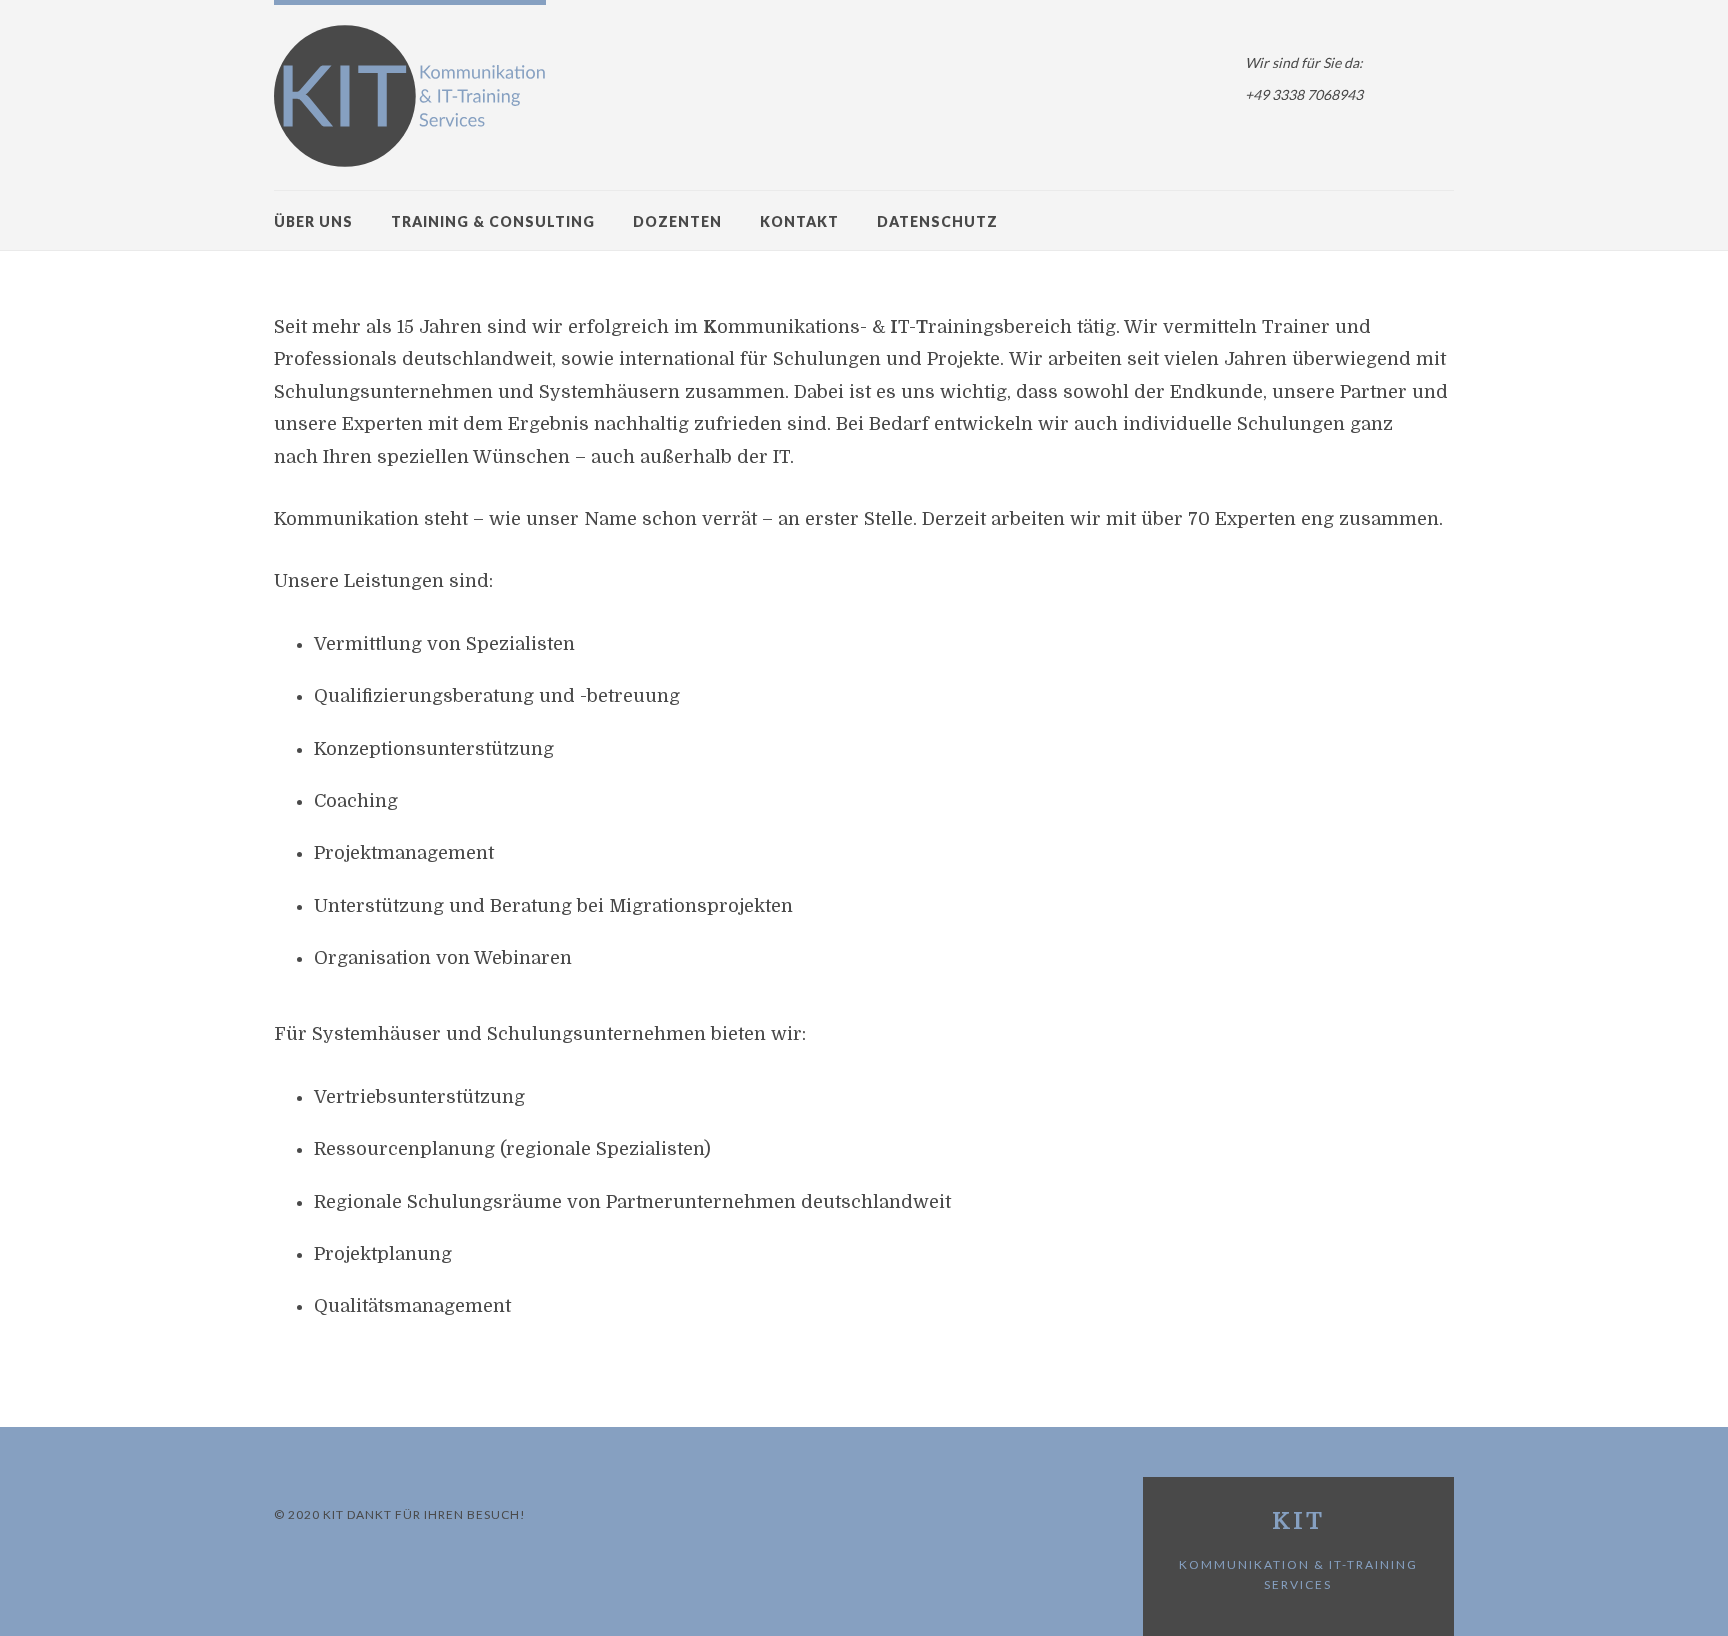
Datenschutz (937, 221)
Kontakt (799, 221)
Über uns (313, 221)
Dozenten (677, 221)
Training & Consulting (493, 221)
